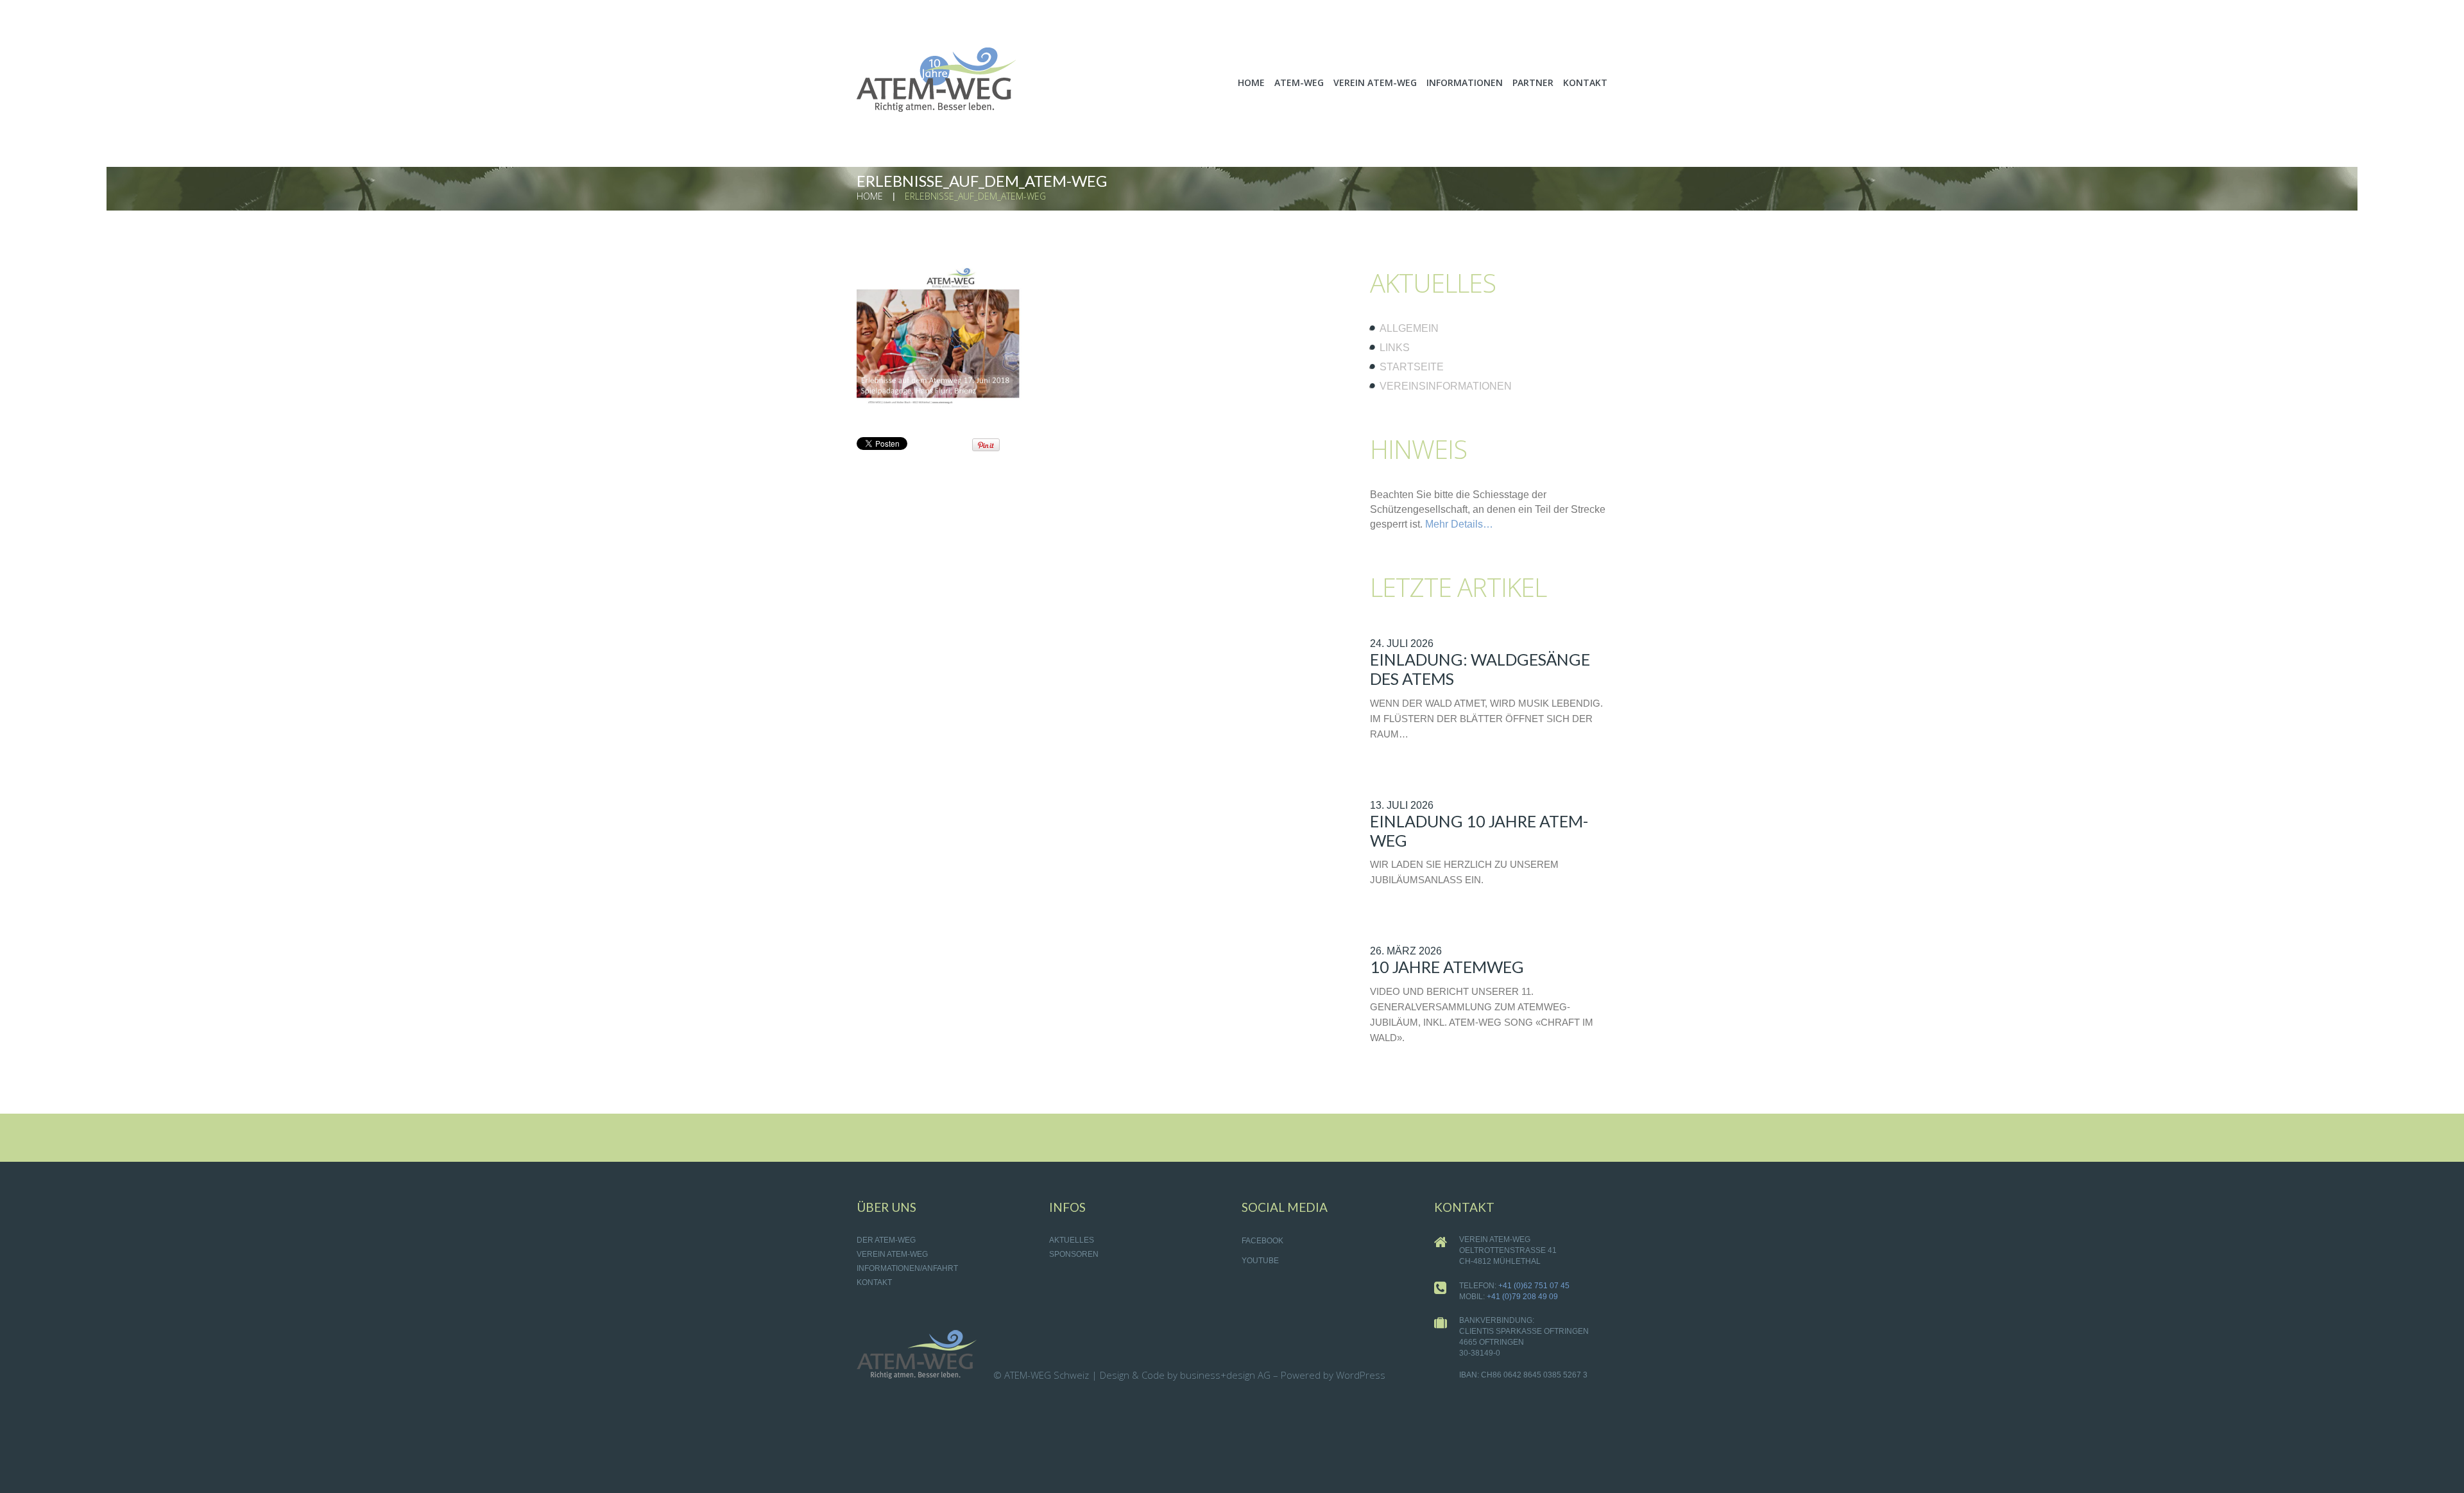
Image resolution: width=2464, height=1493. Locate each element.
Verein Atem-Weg (892, 1254)
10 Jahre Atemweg (1447, 967)
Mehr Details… (1459, 524)
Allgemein (1409, 328)
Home (870, 196)
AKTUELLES (1072, 1240)
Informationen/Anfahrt (907, 1268)
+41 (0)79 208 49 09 (1522, 1297)
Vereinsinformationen (1446, 386)
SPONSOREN (1074, 1254)
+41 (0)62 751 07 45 (1534, 1286)
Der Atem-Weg (886, 1240)
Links (1395, 348)
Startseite (1412, 367)
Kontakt (874, 1282)
